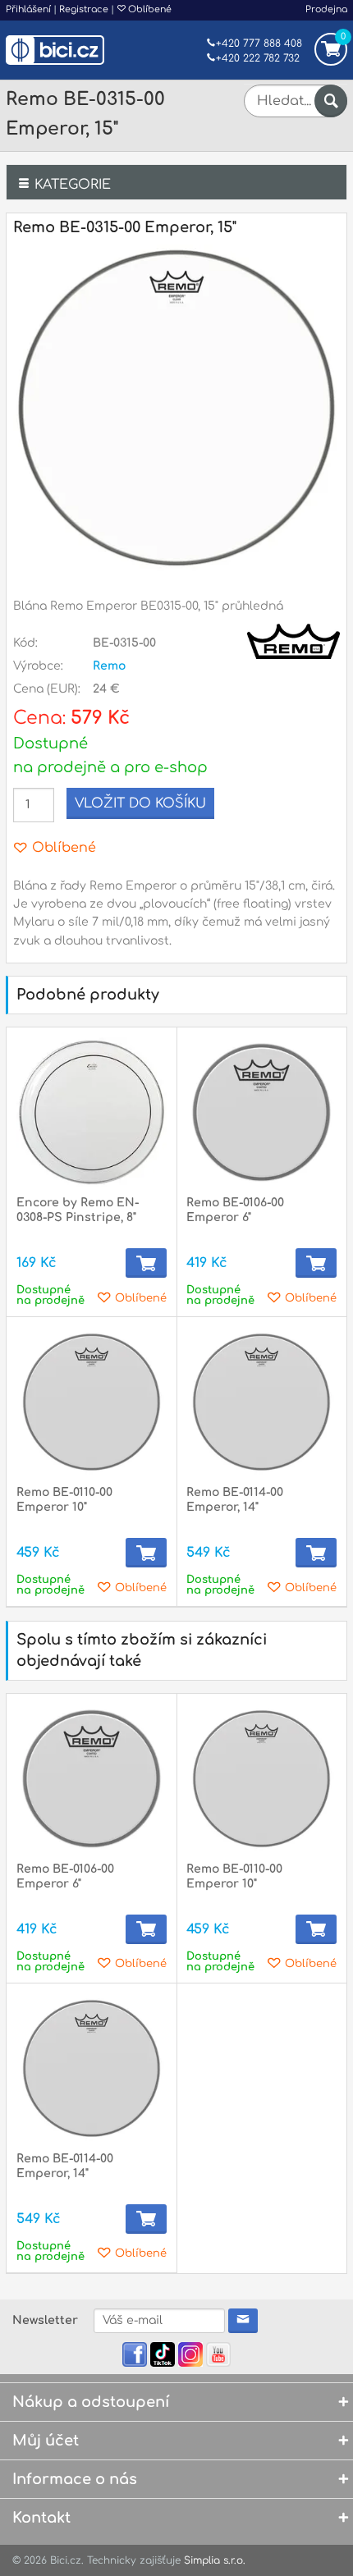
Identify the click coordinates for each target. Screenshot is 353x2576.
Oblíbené (149, 9)
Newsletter (45, 2320)
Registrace (84, 9)
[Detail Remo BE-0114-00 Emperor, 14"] (261, 1402)
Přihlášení (28, 9)
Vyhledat (331, 101)
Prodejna (326, 9)
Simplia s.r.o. (215, 2560)
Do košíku (146, 1263)
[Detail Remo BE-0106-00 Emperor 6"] (261, 1112)
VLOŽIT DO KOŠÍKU (140, 803)
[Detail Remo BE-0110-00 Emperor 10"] (92, 1402)
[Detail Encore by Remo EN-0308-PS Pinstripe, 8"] (92, 1112)
